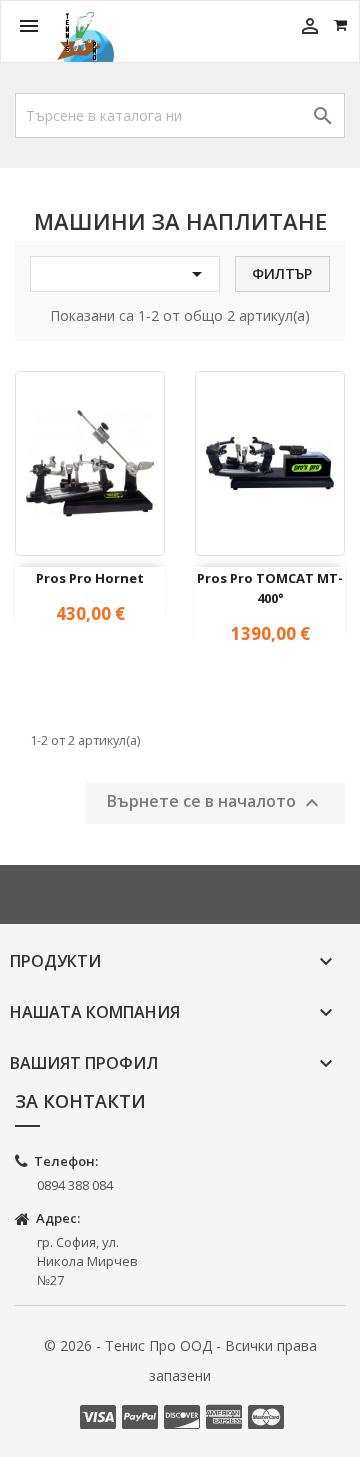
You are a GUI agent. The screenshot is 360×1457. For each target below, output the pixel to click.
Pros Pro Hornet (90, 578)
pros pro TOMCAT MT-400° (270, 588)
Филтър (282, 273)
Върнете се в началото (215, 802)
